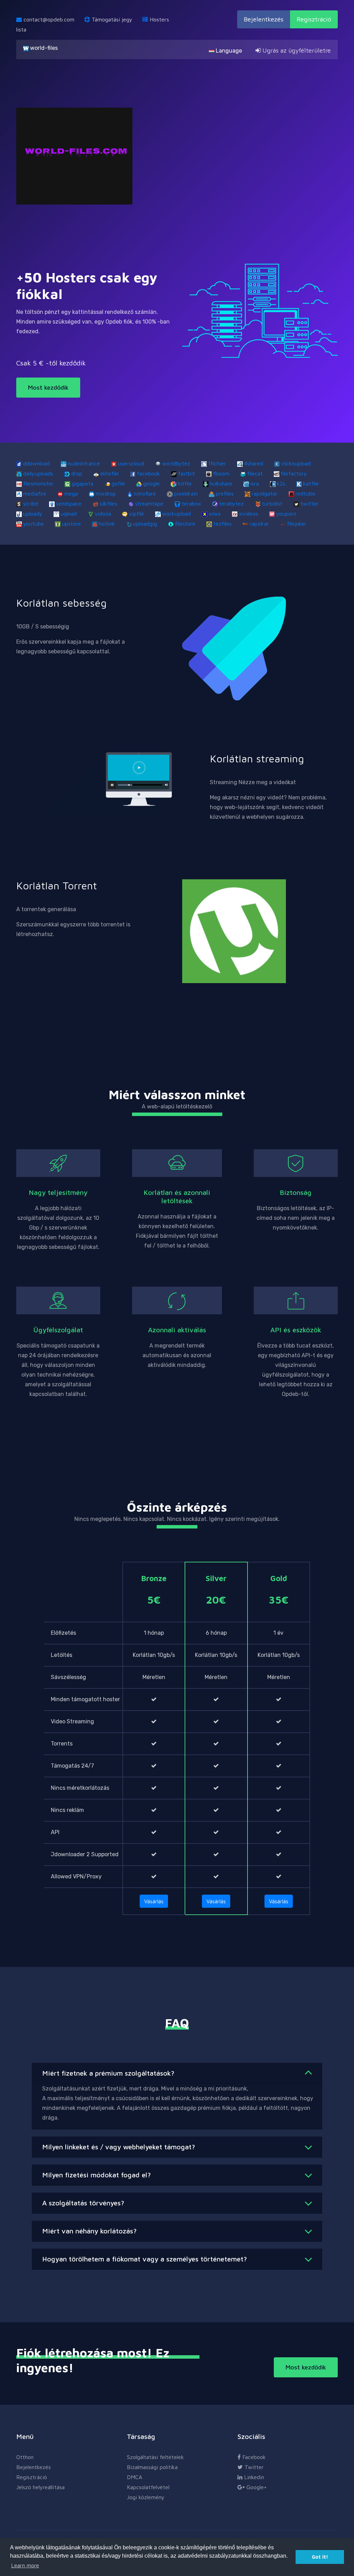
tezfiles (222, 524)
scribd (31, 504)
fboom (221, 473)
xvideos (249, 514)
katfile (311, 483)
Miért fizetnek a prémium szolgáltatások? (108, 2073)
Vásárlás (154, 1901)
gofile (118, 483)
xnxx (215, 514)
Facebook (253, 2457)
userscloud (131, 463)
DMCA (134, 2477)
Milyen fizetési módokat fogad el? (96, 2175)
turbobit (272, 504)
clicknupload (296, 463)
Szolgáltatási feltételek (155, 2457)
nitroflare (145, 493)
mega (71, 493)
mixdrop (106, 493)
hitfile (185, 483)
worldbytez (176, 463)
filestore (185, 524)
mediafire (35, 493)
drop (77, 473)
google (151, 483)
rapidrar (259, 524)
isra (255, 483)
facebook (148, 473)
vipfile (137, 514)
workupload (176, 514)
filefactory (294, 473)
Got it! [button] (320, 2557)
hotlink (107, 524)
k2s (281, 483)
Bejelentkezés (264, 19)
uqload (69, 514)
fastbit (187, 473)
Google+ (256, 2487)
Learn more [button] (25, 2565)
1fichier (217, 463)
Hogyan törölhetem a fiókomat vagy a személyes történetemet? (145, 2259)
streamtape (149, 504)
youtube (34, 524)
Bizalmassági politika (152, 2467)
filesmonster (38, 483)
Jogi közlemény (146, 2497)
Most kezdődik (48, 387)
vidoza (103, 514)
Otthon (25, 2457)
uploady (33, 514)
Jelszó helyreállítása (40, 2487)
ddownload (36, 463)
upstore (71, 524)
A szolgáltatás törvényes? (83, 2203)
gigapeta (82, 483)
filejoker (297, 524)
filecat (255, 473)
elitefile (110, 473)
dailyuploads (38, 473)
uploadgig (145, 524)
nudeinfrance (84, 463)
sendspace (69, 504)
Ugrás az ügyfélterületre (296, 50)
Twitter (253, 2467)
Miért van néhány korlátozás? (89, 2231)
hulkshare (221, 483)
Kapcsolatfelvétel (148, 2487)
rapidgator (265, 493)
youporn (286, 514)
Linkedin (253, 2477)
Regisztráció (314, 19)
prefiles (225, 493)
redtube (305, 493)
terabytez (231, 504)
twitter (310, 504)
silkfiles (108, 504)
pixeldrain (186, 493)
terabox (191, 504)
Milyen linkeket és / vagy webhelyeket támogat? (119, 2147)
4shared (254, 463)
